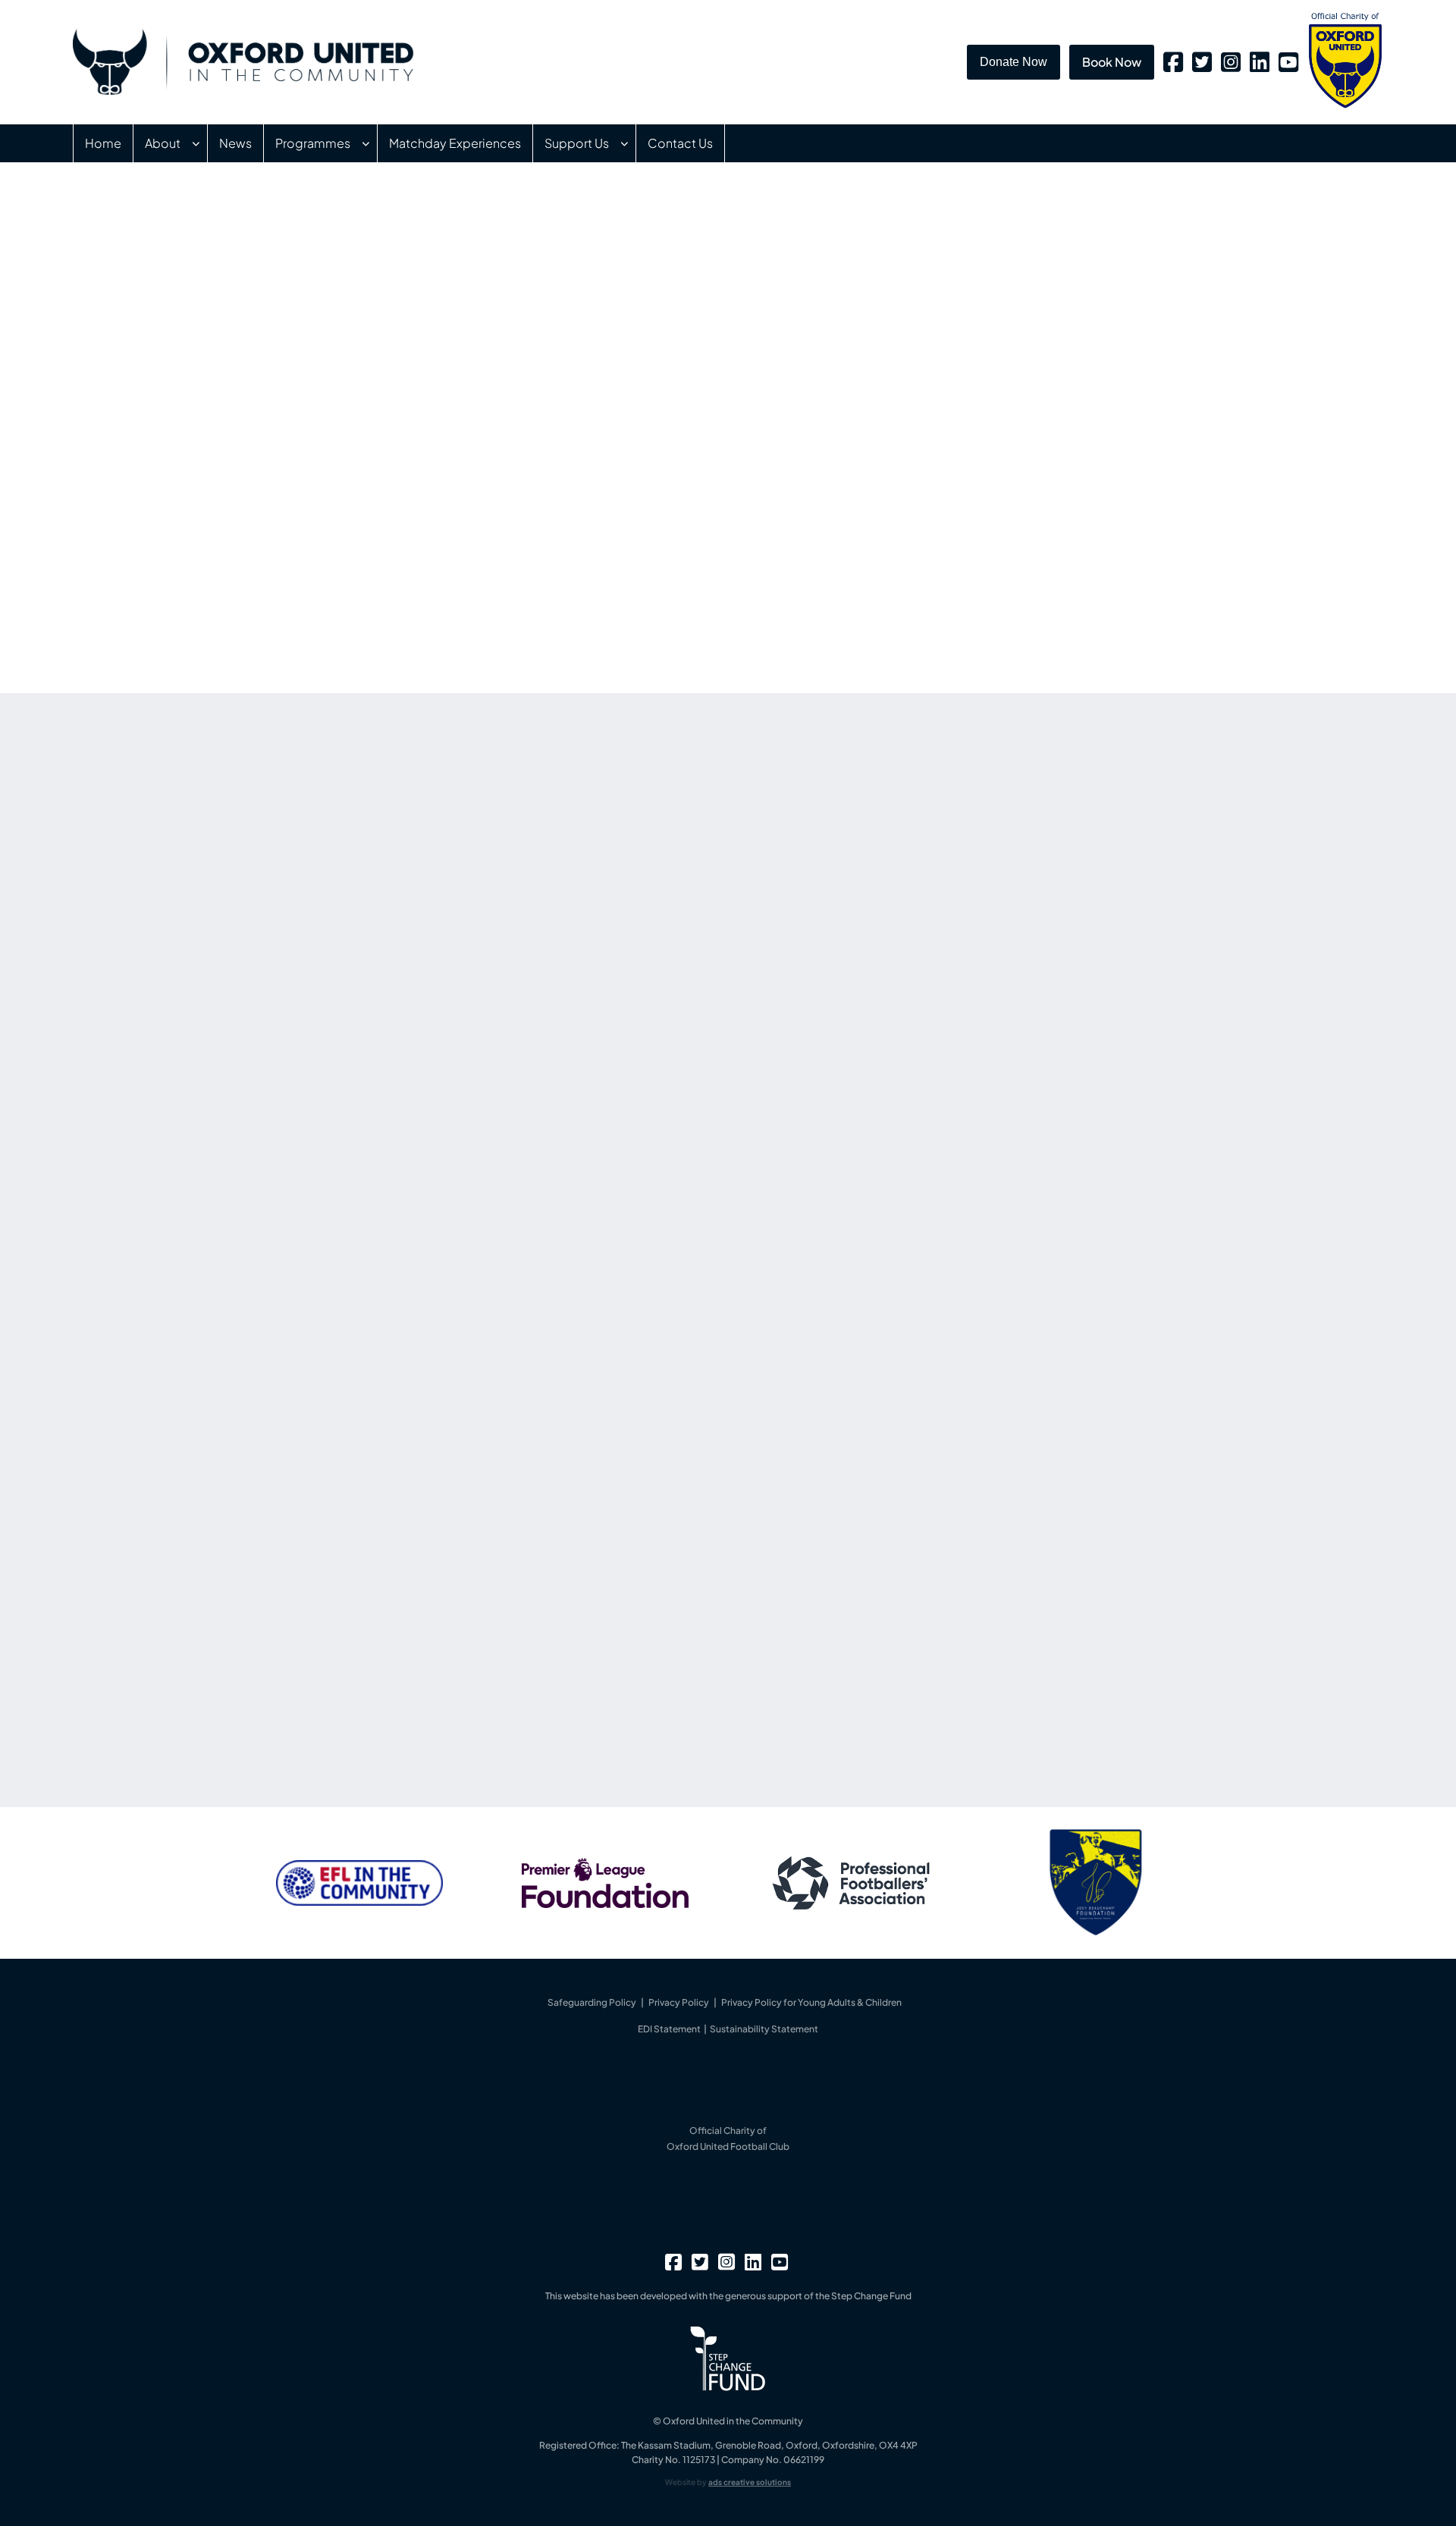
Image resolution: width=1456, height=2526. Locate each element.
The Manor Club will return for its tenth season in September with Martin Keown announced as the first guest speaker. (1007, 1065)
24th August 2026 (894, 1037)
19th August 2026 (893, 1176)
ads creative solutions (750, 2482)
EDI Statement (670, 2029)
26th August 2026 (894, 899)
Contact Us (680, 143)
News (235, 143)
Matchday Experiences (455, 143)
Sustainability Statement (764, 2029)
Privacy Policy (679, 2002)
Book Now (1112, 62)
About (163, 143)
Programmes (313, 143)
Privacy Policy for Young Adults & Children (811, 2002)
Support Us (577, 143)
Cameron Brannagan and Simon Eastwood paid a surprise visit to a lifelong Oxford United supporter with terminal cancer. (1009, 927)
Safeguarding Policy (592, 2002)
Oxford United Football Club (728, 2146)
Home (103, 143)
